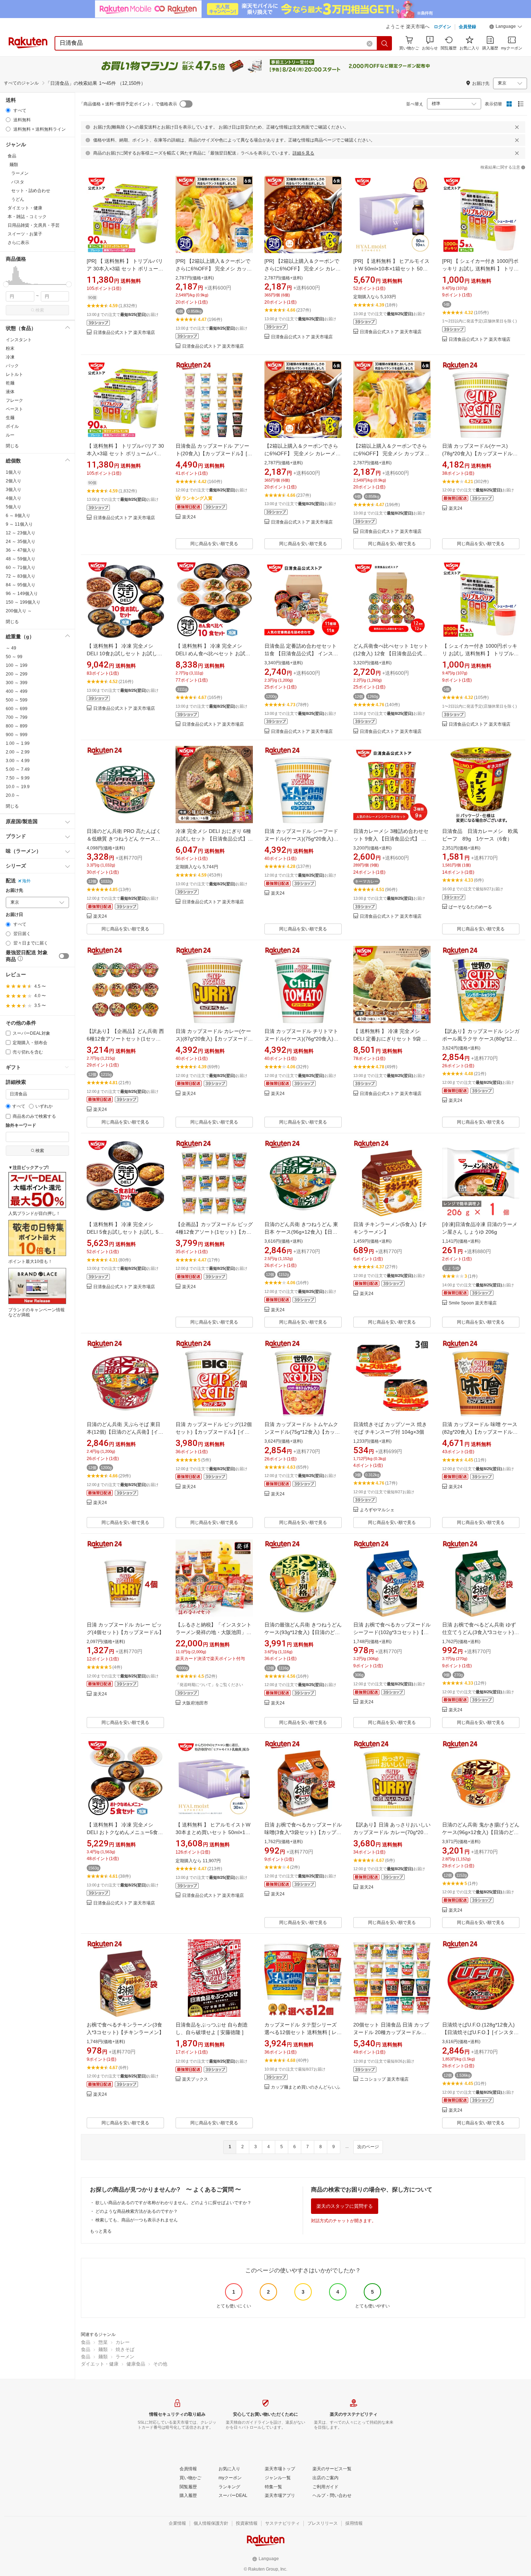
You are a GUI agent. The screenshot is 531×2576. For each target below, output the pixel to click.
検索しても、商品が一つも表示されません (137, 2220)
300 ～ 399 (17, 683)
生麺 (10, 418)
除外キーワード (21, 1126)
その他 (160, 2364)
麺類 (103, 2349)
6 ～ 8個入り (18, 516)
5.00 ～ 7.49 (18, 769)
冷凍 (10, 357)
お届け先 (14, 890)
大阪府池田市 (195, 1703)
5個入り (14, 507)
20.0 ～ (13, 795)
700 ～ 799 (17, 717)
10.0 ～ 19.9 (18, 787)
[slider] (6, 284)
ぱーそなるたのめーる (470, 907)
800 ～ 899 (17, 726)
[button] (506, 27)
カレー (123, 2342)
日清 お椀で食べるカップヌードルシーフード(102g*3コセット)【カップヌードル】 (392, 1632)
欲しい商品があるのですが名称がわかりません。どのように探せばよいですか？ (173, 2203)
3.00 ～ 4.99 (18, 761)
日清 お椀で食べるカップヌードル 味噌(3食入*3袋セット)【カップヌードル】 (303, 1832)
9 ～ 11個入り (19, 524)
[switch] (64, 956)
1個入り (14, 472)
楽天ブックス (195, 2079)
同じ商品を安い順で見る (214, 544)
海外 (26, 881)
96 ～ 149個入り (22, 594)
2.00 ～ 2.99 (18, 752)
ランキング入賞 (197, 498)
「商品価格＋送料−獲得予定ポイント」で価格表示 (128, 104)
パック (12, 366)
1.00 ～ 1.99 (18, 743)
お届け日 (14, 915)
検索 (40, 310)
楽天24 (189, 517)
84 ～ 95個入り (21, 585)
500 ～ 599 (17, 700)
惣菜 (103, 2342)
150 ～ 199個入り (23, 602)
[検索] (385, 43)
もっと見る (101, 2231)
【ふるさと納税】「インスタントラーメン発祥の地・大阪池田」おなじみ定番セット (213, 1632)
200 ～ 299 (17, 674)
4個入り (14, 498)
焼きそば (125, 2349)
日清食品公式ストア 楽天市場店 (124, 333)
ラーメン (125, 2357)
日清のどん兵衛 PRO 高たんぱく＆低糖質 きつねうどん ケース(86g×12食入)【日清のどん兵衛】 (125, 839)
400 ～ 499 (17, 691)
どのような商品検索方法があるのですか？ (137, 2211)
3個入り (14, 490)
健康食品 (136, 2364)
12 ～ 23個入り (21, 533)
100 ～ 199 (17, 665)
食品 (86, 2342)
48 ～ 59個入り (21, 559)
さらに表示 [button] (18, 243)
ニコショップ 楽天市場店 (384, 2079)
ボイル (12, 426)
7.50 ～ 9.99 (18, 778)
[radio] (8, 110)
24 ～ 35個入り (21, 542)
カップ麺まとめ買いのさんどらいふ (306, 2087)
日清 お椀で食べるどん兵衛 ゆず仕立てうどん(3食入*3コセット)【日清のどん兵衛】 (479, 1632)
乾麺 (10, 383)
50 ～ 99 (14, 657)
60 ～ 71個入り (21, 568)
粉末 (10, 348)
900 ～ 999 (17, 735)
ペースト (14, 409)
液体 (10, 392)
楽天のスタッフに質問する (345, 2206)
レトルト (14, 374)
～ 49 (11, 648)
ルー (10, 435)
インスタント (19, 340)
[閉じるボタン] (517, 127)
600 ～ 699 (17, 709)
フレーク (14, 400)
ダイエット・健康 (100, 2364)
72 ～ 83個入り (21, 576)
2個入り (14, 481)
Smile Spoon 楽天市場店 (473, 1303)
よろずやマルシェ (377, 1510)
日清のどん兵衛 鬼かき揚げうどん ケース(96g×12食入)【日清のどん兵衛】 (481, 1832)
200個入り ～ (19, 611)
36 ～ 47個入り (21, 550)
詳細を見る (303, 153)
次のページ (368, 2147)
